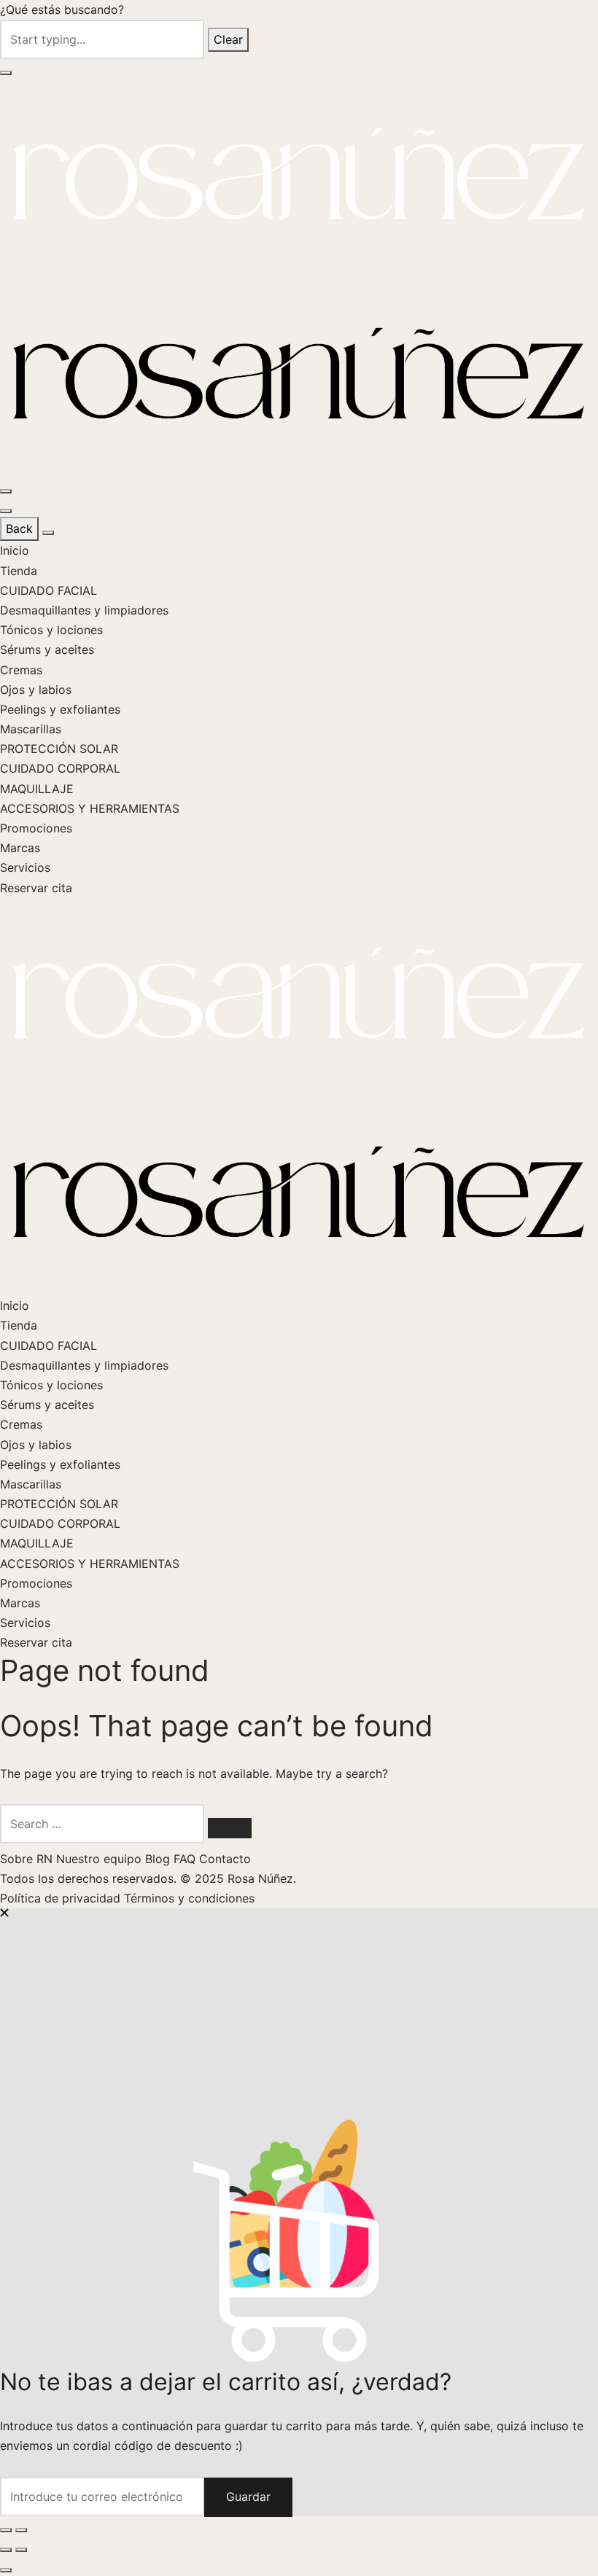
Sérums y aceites (47, 649)
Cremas (21, 670)
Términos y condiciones (189, 1898)
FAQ (186, 1859)
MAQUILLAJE (37, 789)
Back (19, 528)
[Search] (230, 1828)
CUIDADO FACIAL (48, 590)
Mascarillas (31, 729)
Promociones (36, 828)
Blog (159, 1859)
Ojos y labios (36, 690)
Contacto (225, 1859)
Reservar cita (36, 888)
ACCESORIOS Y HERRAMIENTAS (90, 808)
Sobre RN (28, 1859)
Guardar (248, 2497)
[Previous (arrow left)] (6, 2550)
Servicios (25, 867)
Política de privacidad (62, 1898)
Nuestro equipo (101, 1859)
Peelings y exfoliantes (60, 709)
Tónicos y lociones (51, 630)
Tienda (19, 571)
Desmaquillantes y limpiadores (84, 610)
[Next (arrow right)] (21, 2550)
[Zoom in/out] (21, 2530)
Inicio (15, 550)
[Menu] (6, 491)
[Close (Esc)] (6, 2530)
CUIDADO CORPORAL (60, 768)
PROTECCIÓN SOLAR (59, 749)
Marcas (20, 848)
